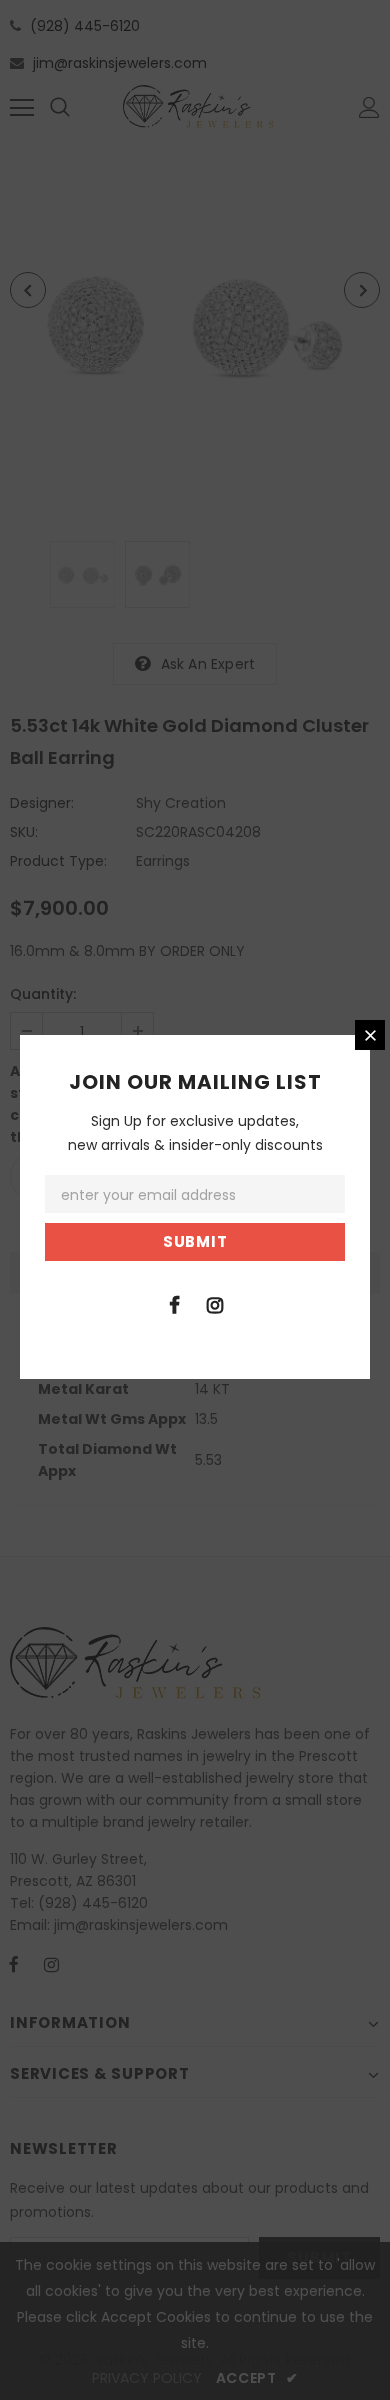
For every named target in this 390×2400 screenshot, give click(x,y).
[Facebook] (174, 1304)
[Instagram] (215, 1304)
